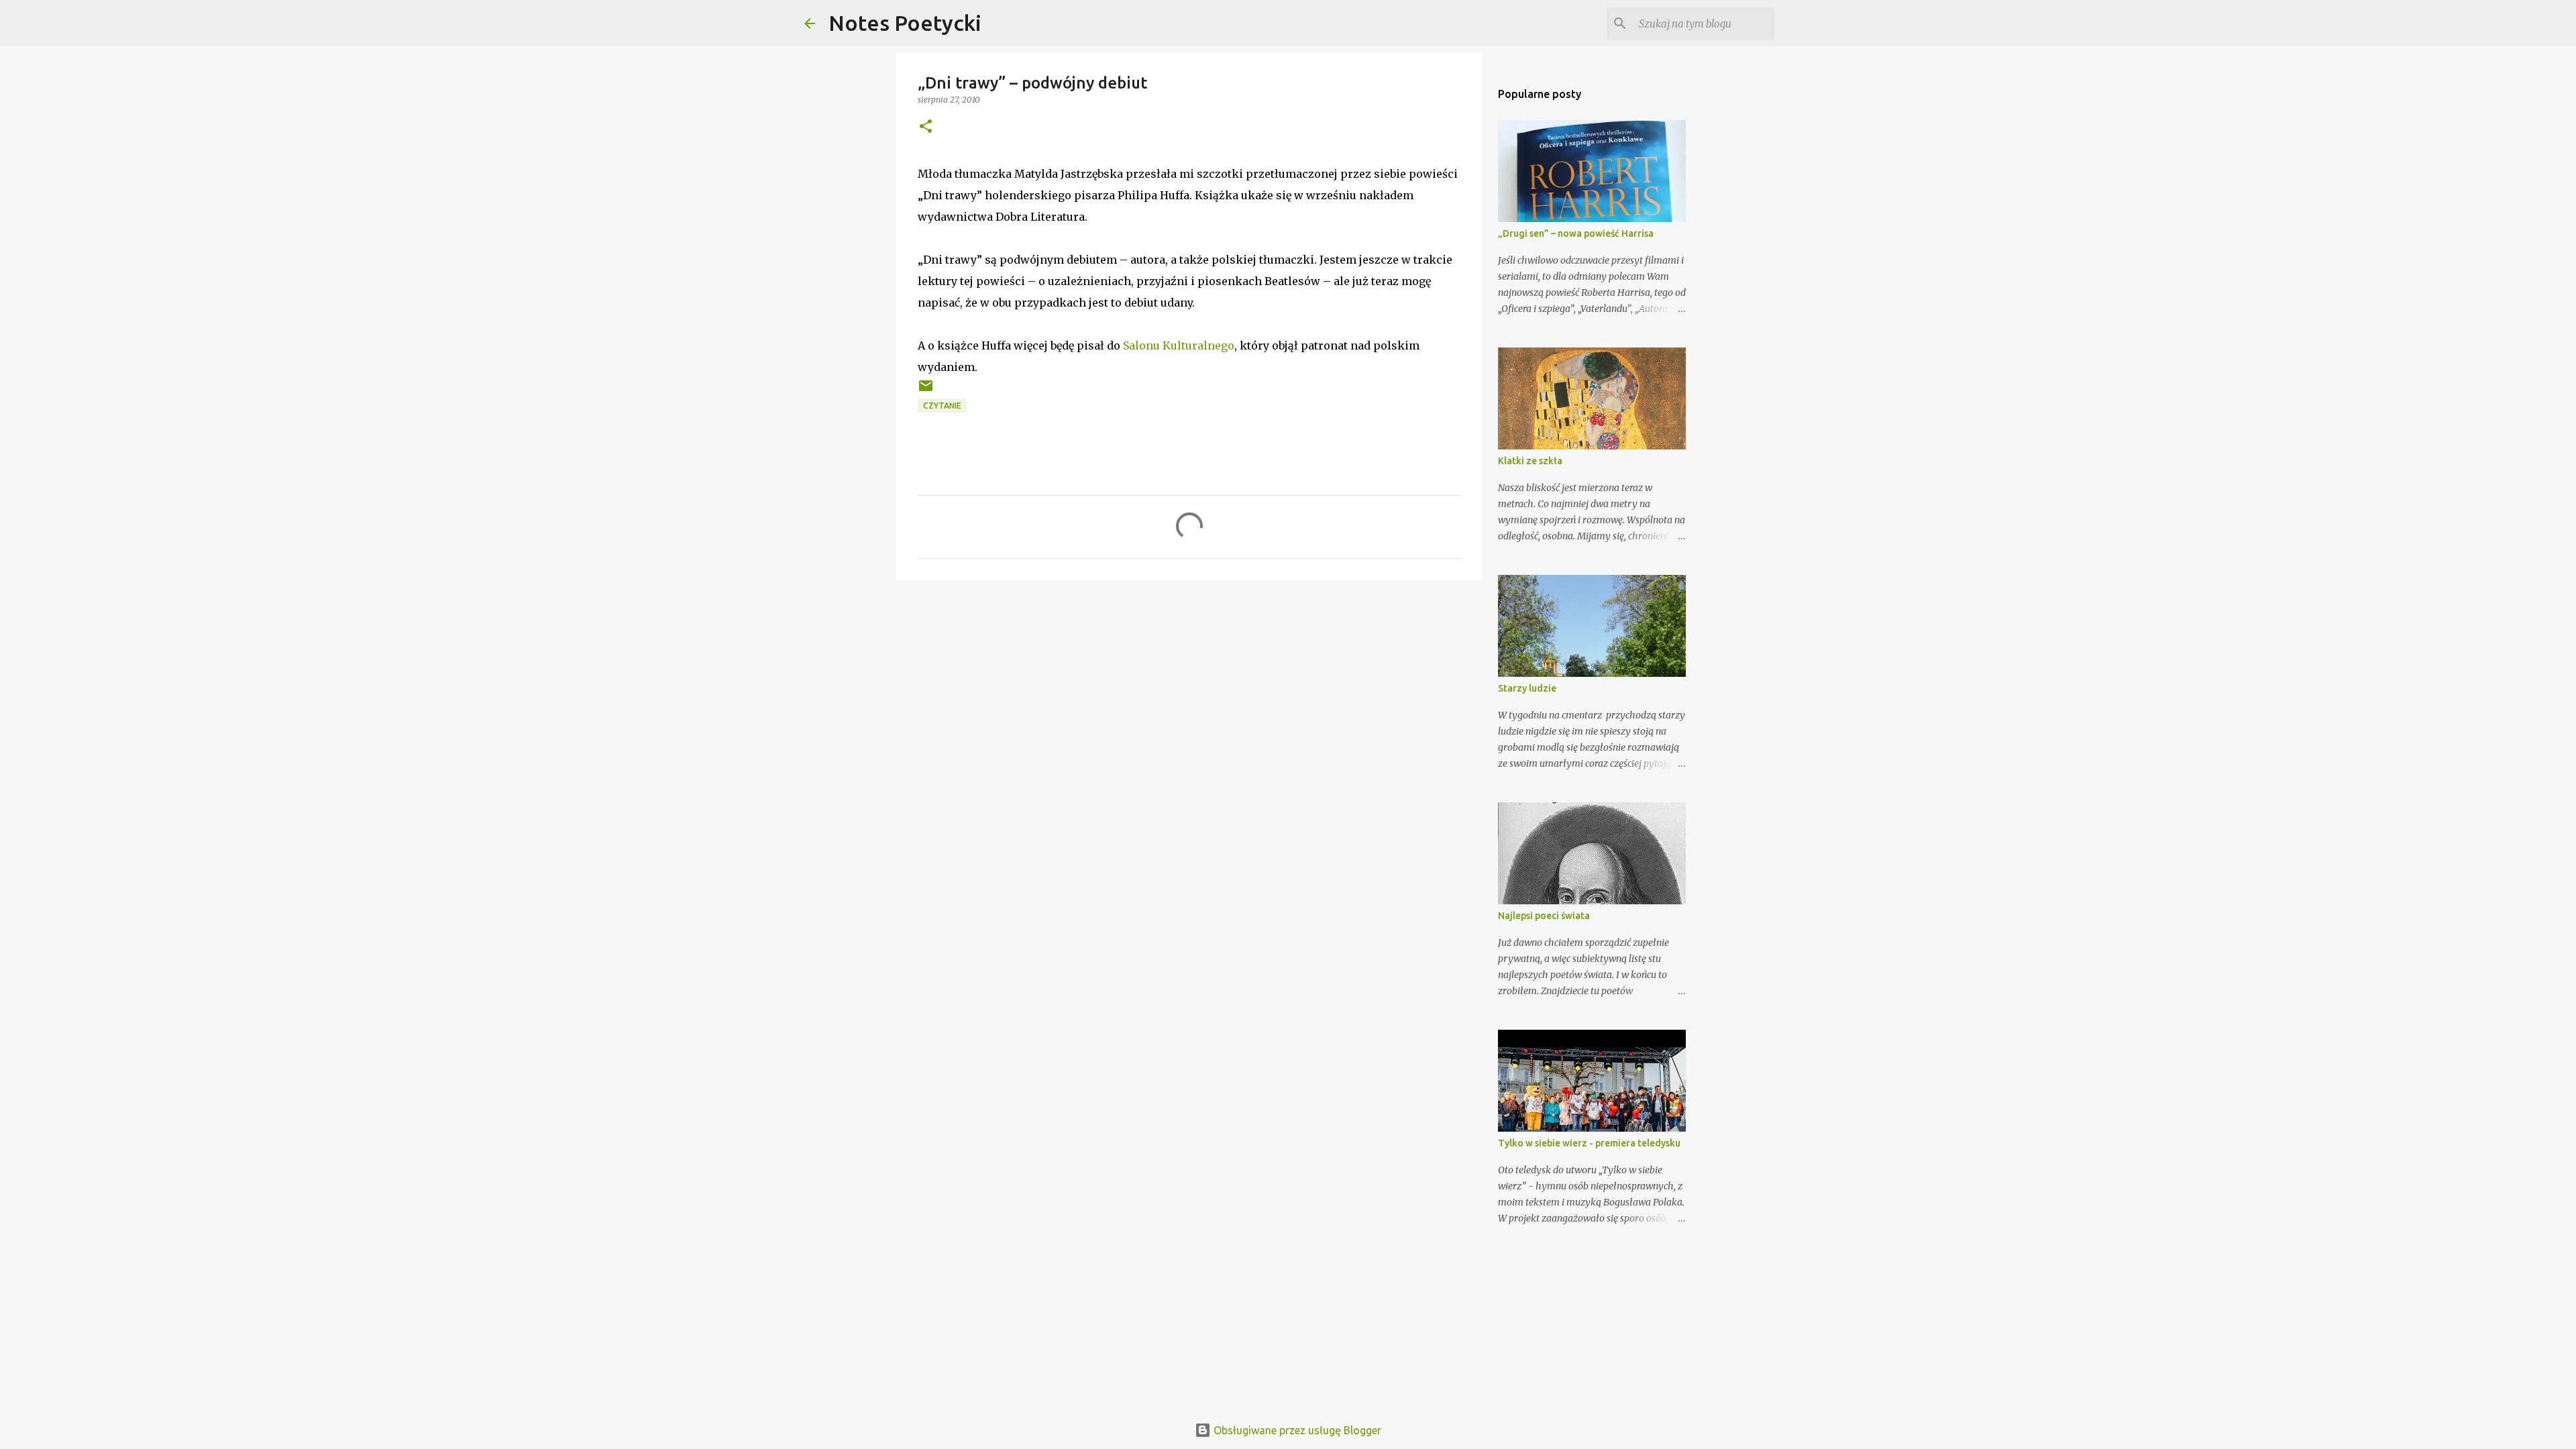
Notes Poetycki (905, 23)
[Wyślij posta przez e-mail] (926, 391)
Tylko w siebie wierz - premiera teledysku (1589, 1143)
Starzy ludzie (1527, 688)
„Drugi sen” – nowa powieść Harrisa (1576, 233)
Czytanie (942, 406)
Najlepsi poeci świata (1544, 916)
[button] (926, 127)
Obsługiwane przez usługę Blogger (1296, 1430)
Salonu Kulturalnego (1179, 345)
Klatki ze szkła (1530, 461)
